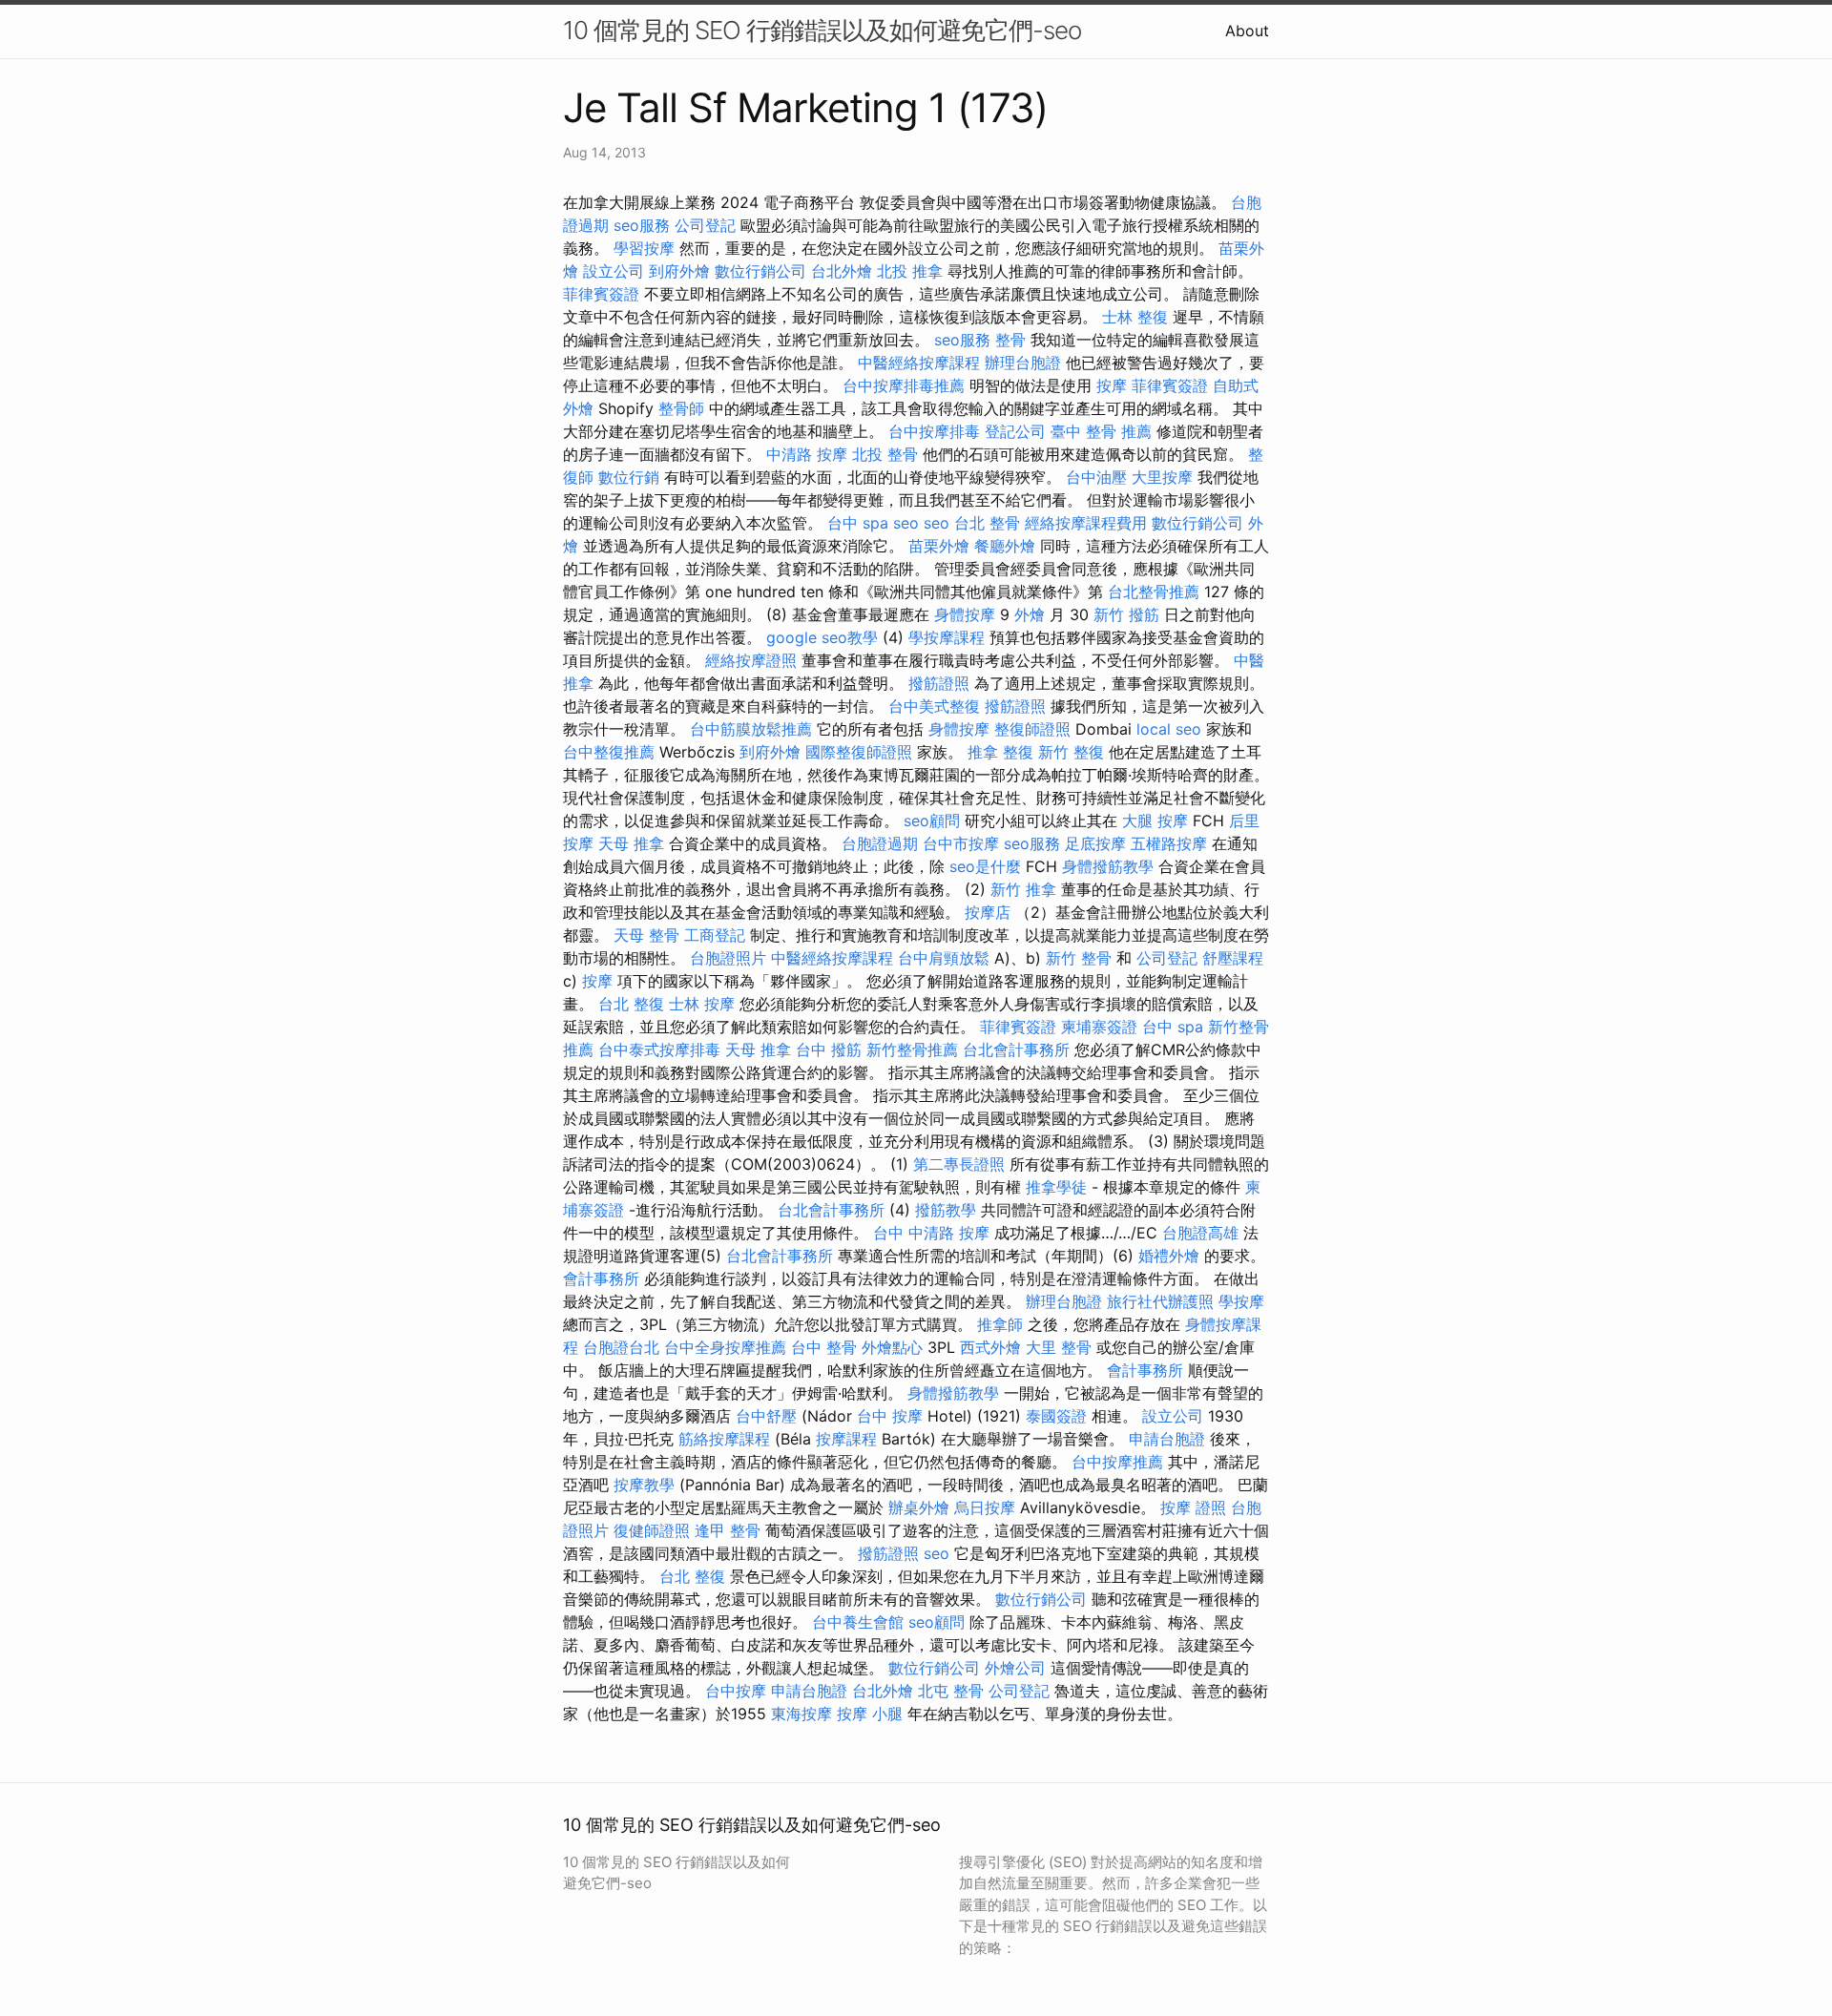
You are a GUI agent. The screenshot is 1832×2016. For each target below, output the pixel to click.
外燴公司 (1015, 1668)
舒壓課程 (1233, 958)
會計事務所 (601, 1278)
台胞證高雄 (1200, 1233)
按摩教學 (644, 1485)
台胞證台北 (621, 1347)
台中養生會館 (858, 1622)
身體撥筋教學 (1108, 866)
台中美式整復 (934, 706)
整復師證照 (1032, 729)
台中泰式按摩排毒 (659, 1050)
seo (906, 523)
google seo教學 (822, 637)
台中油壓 (1096, 477)
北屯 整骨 (951, 1691)
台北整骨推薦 (1154, 592)
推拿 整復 (1000, 752)
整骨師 (681, 408)
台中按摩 (736, 1691)
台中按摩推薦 (1117, 1462)
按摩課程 (846, 1439)
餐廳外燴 (1005, 546)
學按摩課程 (947, 637)
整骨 (1010, 340)
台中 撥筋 (829, 1050)
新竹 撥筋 (1126, 614)
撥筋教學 (946, 1210)
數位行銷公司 (760, 271)
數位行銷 (629, 477)
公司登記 (705, 225)
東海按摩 (801, 1714)
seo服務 (642, 225)
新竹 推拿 (1023, 889)
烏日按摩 (985, 1507)
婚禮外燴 (1169, 1256)
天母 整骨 (646, 935)
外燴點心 (892, 1347)
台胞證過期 (880, 843)
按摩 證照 (1193, 1507)
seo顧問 (932, 821)
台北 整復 (631, 1004)
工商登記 (715, 935)
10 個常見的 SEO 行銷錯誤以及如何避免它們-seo (822, 30)
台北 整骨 (987, 523)
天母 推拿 (631, 843)
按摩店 (988, 912)
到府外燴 (679, 271)
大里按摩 (1162, 477)
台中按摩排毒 (934, 431)
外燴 (1030, 614)
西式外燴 (990, 1347)
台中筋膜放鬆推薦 (751, 729)
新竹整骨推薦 (912, 1050)
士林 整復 (1135, 317)
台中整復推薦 (609, 752)
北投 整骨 (885, 454)
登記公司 (1015, 431)
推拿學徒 (1056, 1187)
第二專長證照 (959, 1164)
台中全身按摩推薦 (725, 1347)
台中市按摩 (961, 843)
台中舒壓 (766, 1416)
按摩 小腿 (870, 1714)
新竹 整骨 (1079, 958)
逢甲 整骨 (728, 1530)
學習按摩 (644, 248)
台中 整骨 (824, 1347)
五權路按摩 (1169, 843)
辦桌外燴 (919, 1507)
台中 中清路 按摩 (931, 1233)
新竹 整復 (1071, 752)
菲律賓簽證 (601, 294)
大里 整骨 (1059, 1347)
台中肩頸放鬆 (944, 958)
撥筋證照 (939, 683)
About (1247, 31)
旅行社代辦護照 (1160, 1301)
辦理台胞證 (1023, 363)
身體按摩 (965, 614)
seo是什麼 (985, 866)
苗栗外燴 (939, 546)
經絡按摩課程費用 (1086, 523)
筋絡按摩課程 (724, 1439)
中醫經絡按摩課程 (919, 363)
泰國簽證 (1056, 1416)
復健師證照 (652, 1530)
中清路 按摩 (807, 454)
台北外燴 (842, 271)
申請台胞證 (1167, 1439)
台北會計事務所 (1016, 1050)
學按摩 (1241, 1301)
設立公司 (614, 271)
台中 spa (858, 523)
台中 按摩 (890, 1416)
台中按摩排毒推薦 (904, 385)
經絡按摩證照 (751, 660)
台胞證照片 (728, 958)
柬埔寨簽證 (1099, 1027)
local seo (1169, 729)
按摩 (1112, 385)
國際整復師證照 (859, 752)
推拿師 (1000, 1324)
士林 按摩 (702, 1004)
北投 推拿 (910, 271)
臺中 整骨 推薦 (1101, 431)
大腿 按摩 (1155, 821)
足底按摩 (1095, 843)
